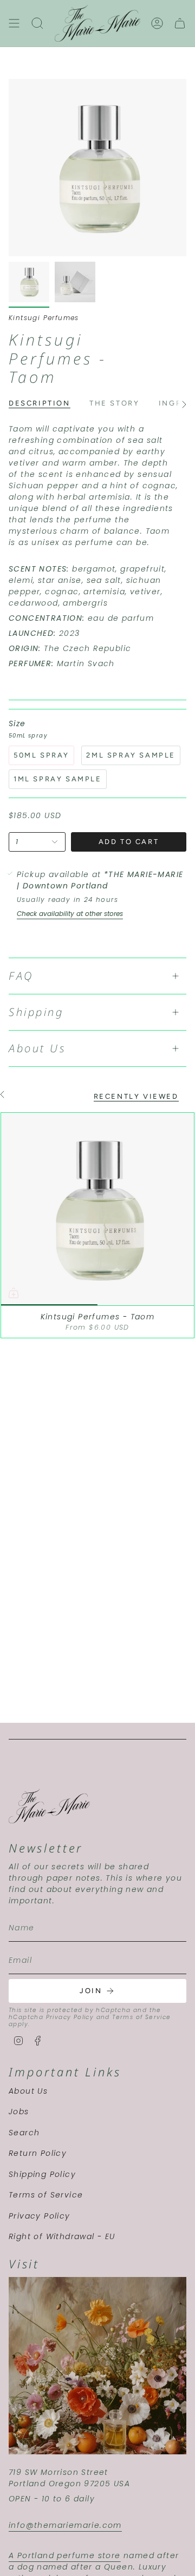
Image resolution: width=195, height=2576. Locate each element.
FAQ (21, 976)
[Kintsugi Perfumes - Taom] (97, 1209)
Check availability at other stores (70, 914)
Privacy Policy (70, 2017)
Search (24, 2133)
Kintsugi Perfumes (44, 318)
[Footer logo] (49, 1806)
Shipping (36, 1012)
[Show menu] (14, 23)
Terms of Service (141, 2017)
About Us (37, 1048)
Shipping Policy (42, 2174)
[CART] (180, 23)
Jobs (19, 2112)
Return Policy (38, 2153)
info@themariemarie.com (65, 2525)
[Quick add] (14, 1293)
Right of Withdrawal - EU (62, 2236)
